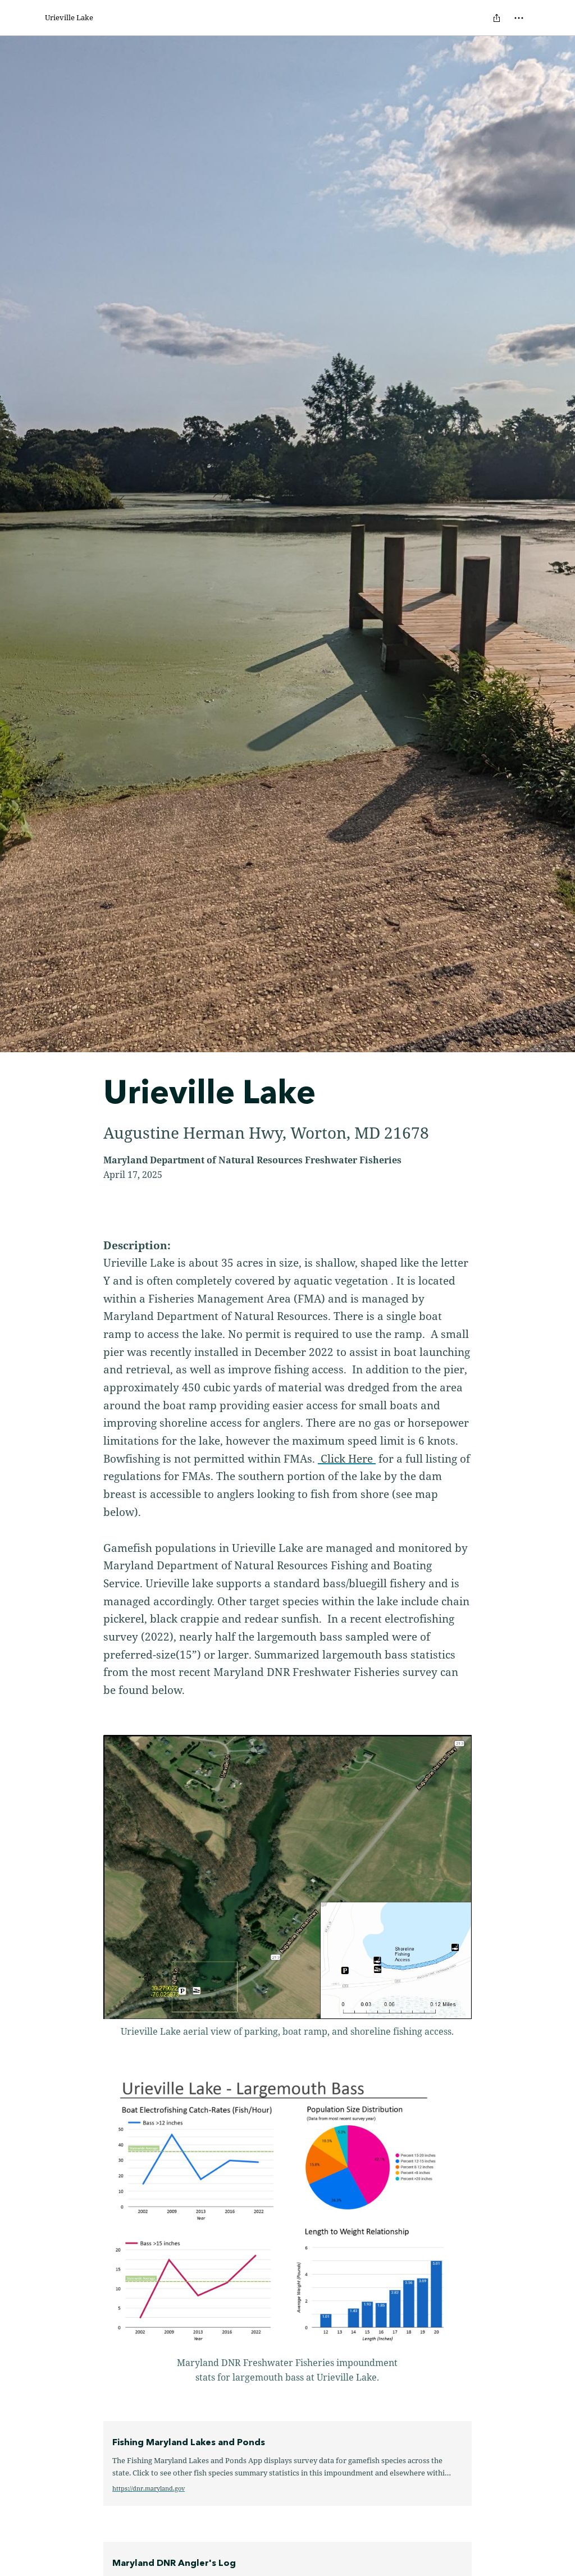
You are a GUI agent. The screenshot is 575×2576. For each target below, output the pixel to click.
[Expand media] (287, 1877)
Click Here (347, 1458)
